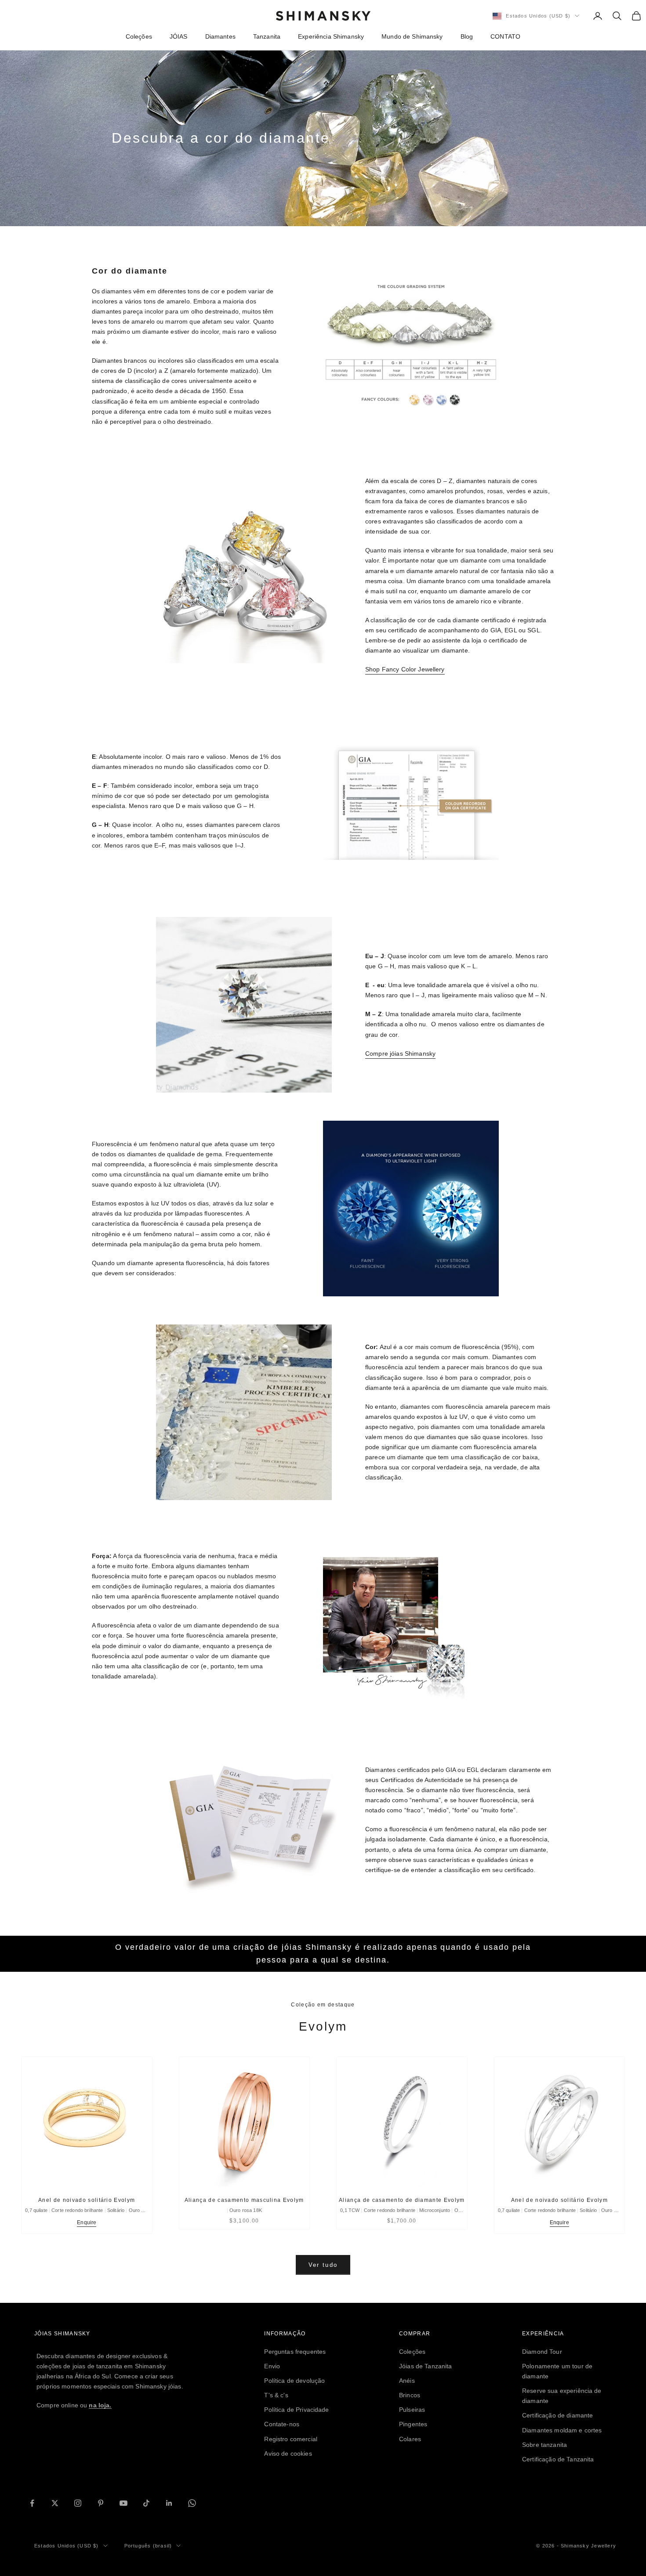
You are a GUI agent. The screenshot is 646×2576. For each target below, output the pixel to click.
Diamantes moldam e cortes (562, 2430)
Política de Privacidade (296, 2410)
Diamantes (220, 36)
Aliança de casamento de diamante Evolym (402, 2200)
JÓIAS (179, 36)
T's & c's (276, 2395)
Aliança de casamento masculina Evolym (244, 2200)
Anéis (407, 2381)
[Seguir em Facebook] (32, 2503)
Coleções (139, 36)
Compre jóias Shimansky (400, 1053)
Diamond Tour (542, 2352)
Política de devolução (294, 2381)
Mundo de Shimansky (412, 36)
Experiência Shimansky (331, 36)
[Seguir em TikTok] (146, 2503)
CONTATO (505, 36)
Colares (410, 2439)
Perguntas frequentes (295, 2352)
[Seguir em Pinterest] (101, 2503)
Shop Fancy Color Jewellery (405, 669)
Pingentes (413, 2424)
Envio (272, 2366)
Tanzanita (267, 36)
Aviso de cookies (288, 2453)
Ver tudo (323, 2265)
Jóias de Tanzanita (426, 2366)
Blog (467, 36)
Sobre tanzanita (544, 2445)
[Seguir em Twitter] (55, 2503)
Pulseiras (412, 2410)
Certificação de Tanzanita (558, 2459)
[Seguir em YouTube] (123, 2503)
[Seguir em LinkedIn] (169, 2503)
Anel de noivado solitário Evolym (87, 2200)
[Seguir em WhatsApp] (192, 2503)
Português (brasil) (148, 2546)
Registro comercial (291, 2439)
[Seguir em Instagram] (78, 2503)
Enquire (87, 2222)
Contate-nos (282, 2424)
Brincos (410, 2395)
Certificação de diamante (557, 2415)
